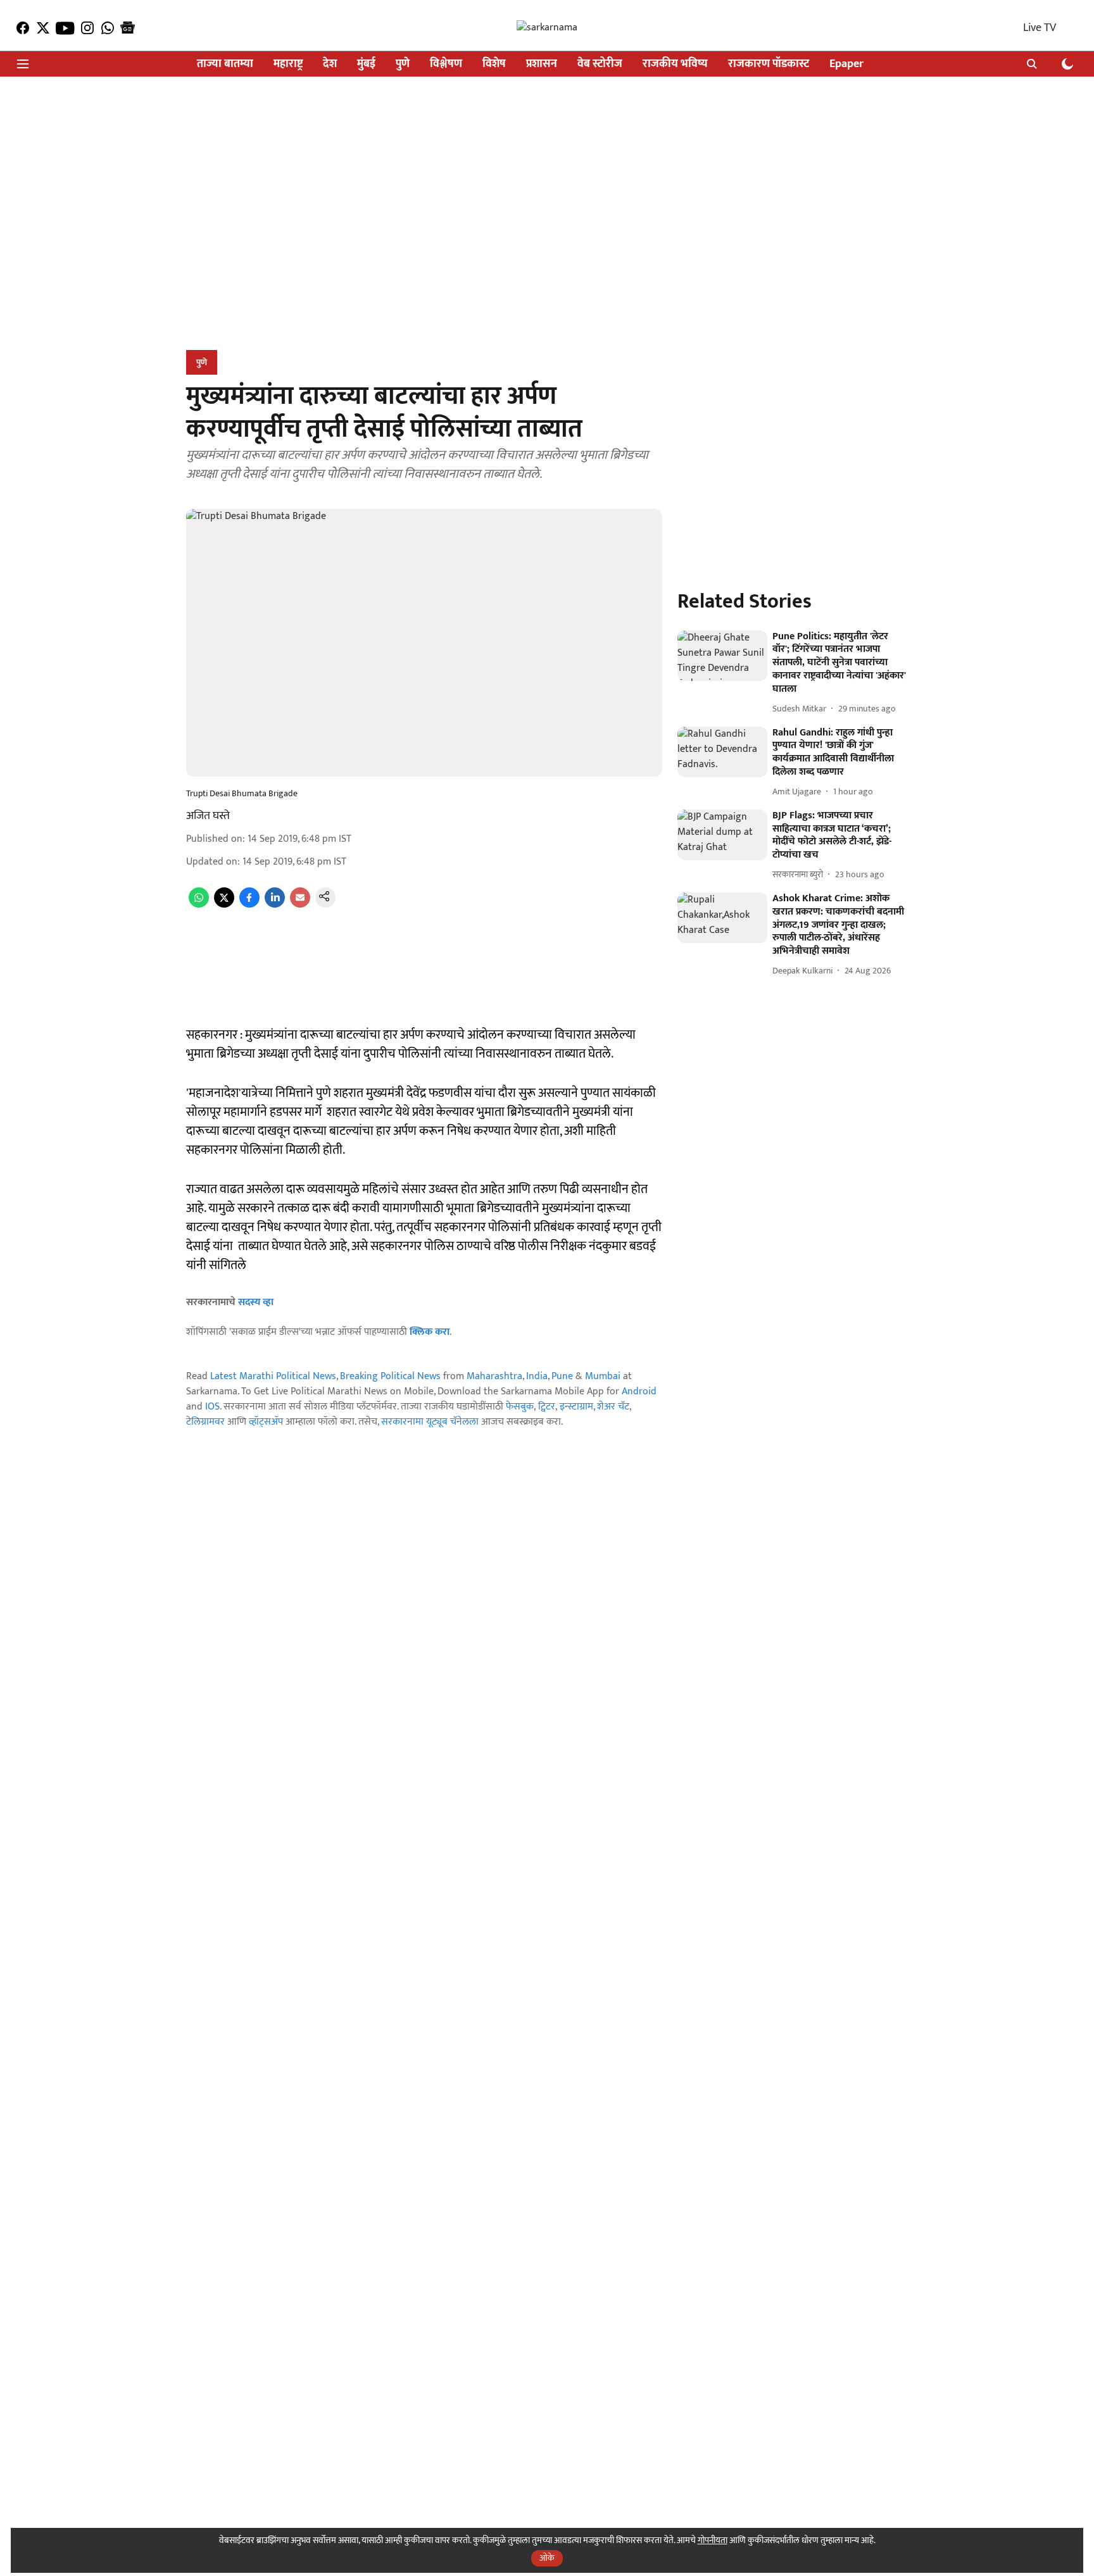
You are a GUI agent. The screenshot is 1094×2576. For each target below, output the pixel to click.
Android (639, 1391)
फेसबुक (520, 1407)
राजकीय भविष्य (675, 64)
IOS (212, 1407)
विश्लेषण (446, 64)
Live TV (1040, 28)
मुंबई (366, 64)
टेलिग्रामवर (205, 1422)
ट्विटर (547, 1407)
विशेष (494, 64)
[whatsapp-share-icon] (199, 905)
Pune (562, 1376)
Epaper (846, 64)
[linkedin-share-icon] (275, 905)
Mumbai (603, 1376)
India (537, 1376)
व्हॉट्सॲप (266, 1422)
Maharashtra (494, 1376)
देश (330, 64)
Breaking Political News (390, 1376)
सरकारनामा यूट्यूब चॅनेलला (430, 1422)
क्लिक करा (430, 1332)
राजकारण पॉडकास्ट (769, 64)
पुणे (403, 64)
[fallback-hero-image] (722, 656)
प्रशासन (542, 64)
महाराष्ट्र (288, 64)
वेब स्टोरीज (600, 64)
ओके (547, 2558)
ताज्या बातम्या (225, 64)
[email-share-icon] (300, 905)
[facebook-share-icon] (249, 905)
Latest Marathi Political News (273, 1376)
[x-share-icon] (224, 905)
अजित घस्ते (208, 816)
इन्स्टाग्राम (576, 1407)
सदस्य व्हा (256, 1302)
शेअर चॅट (613, 1407)
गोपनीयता (713, 2540)
